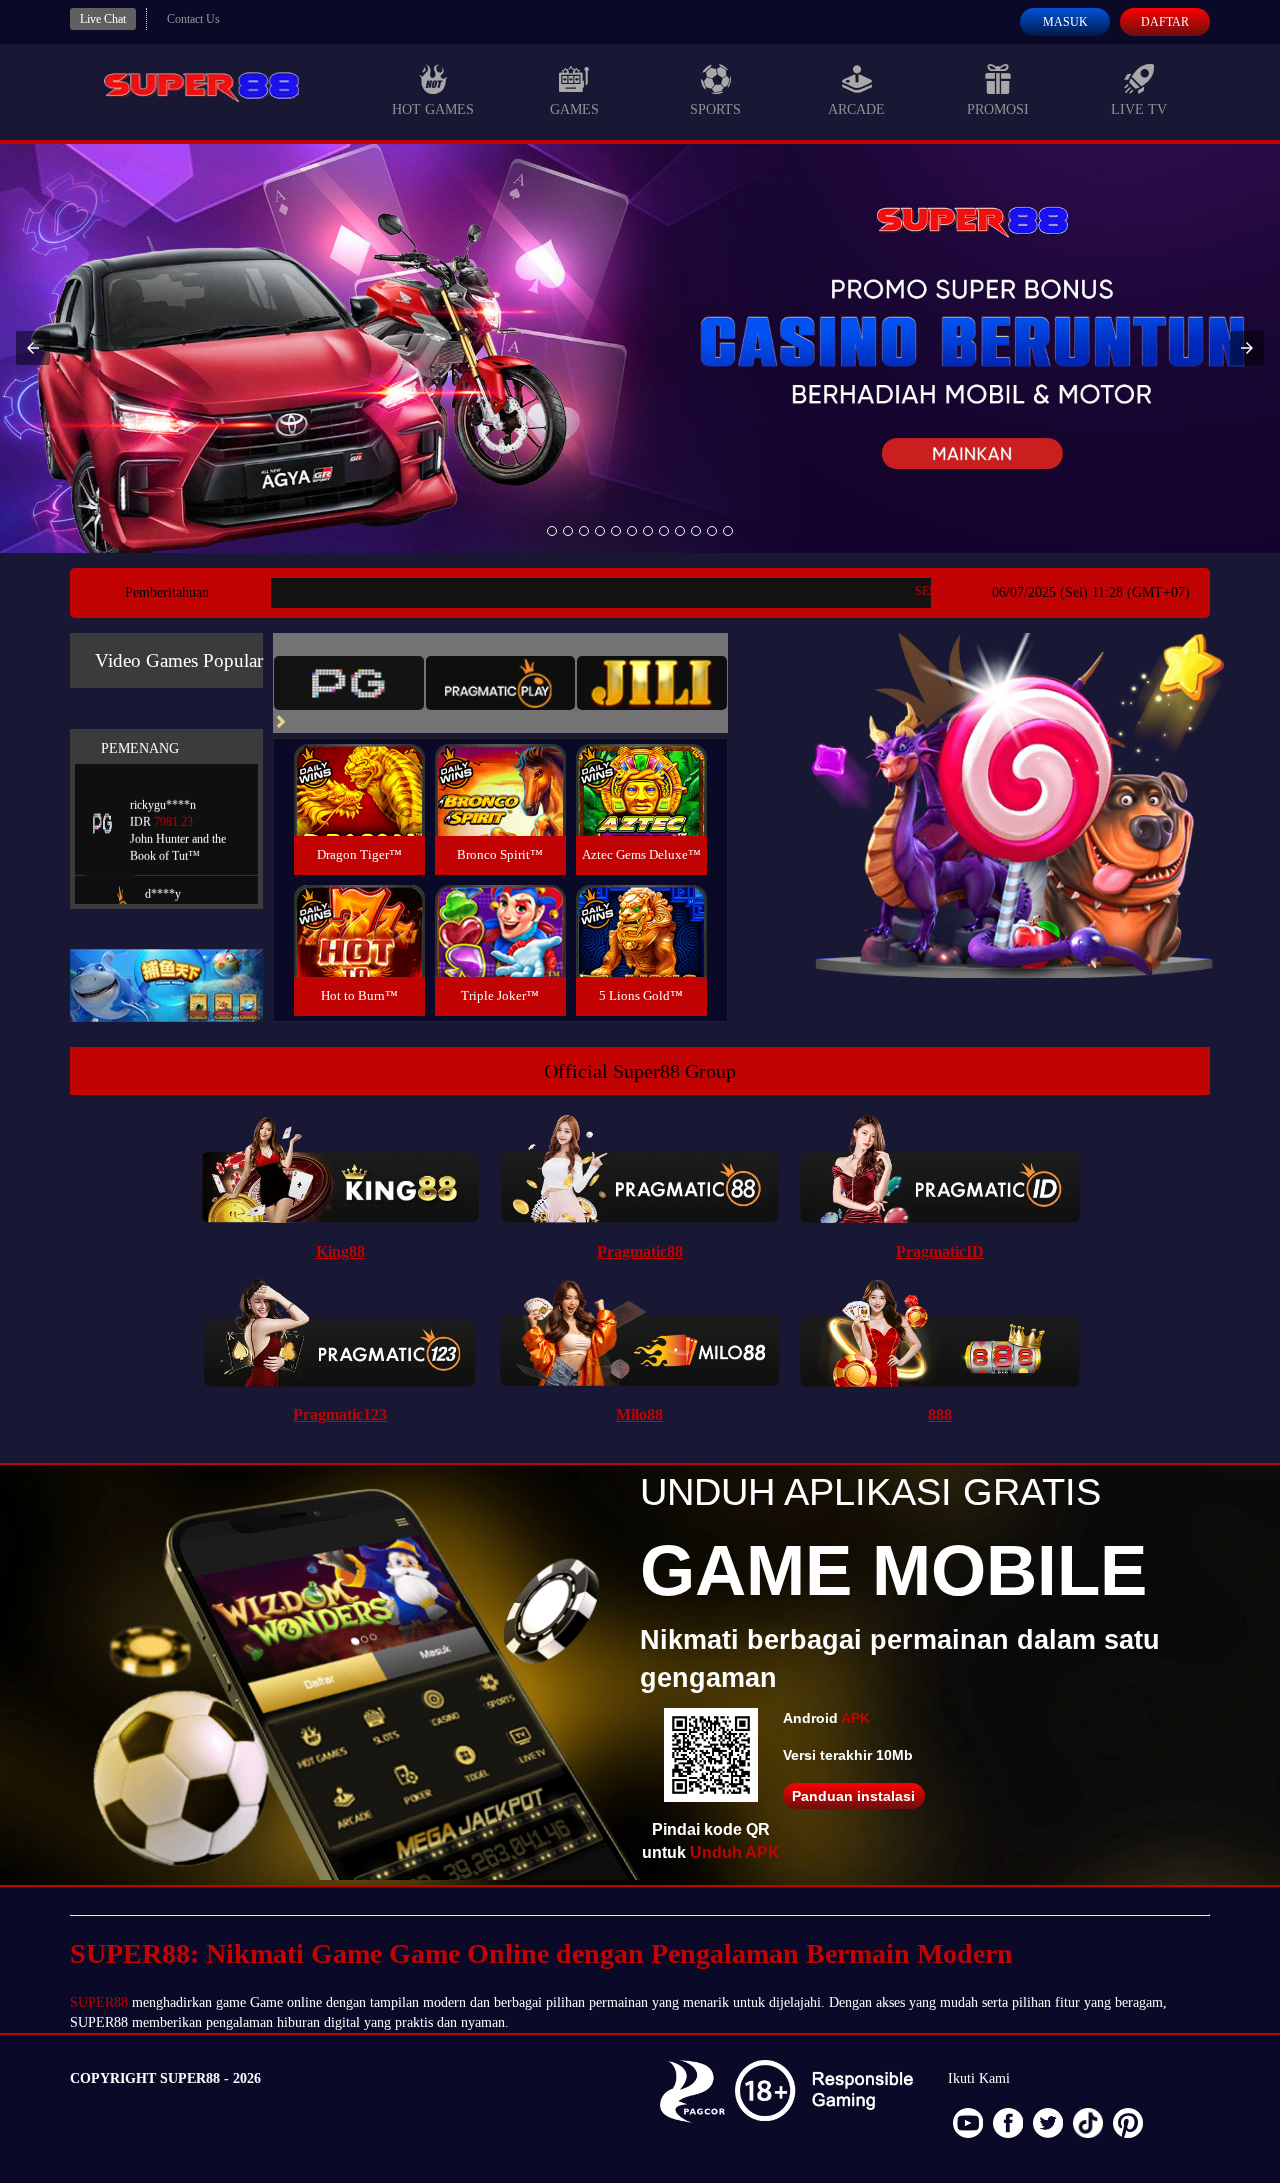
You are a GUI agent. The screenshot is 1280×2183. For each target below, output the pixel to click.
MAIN (359, 811)
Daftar (1165, 22)
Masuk (1065, 22)
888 (940, 1414)
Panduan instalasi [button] (853, 1796)
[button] (33, 348)
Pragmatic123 (340, 1414)
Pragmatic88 (640, 1251)
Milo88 (639, 1414)
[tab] (349, 683)
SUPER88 (99, 2002)
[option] (552, 531)
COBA (359, 766)
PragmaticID (940, 1251)
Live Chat (103, 19)
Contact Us (193, 19)
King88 (340, 1251)
